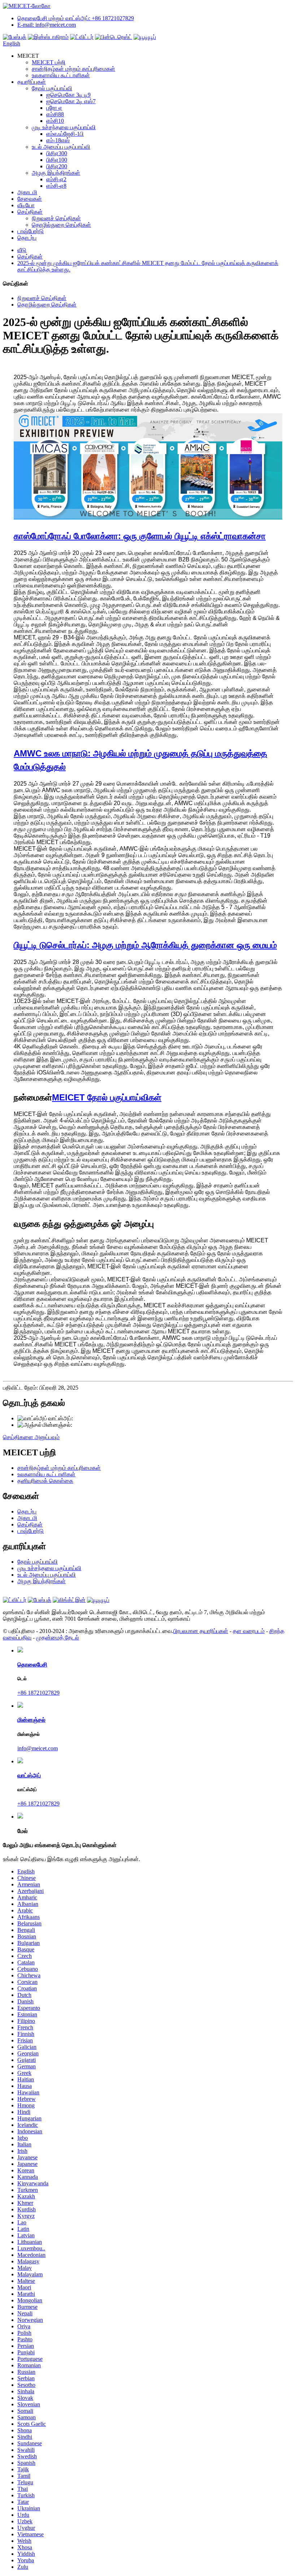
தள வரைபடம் (249, 1631)
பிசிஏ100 (57, 160)
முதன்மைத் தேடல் (58, 1637)
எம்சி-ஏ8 (56, 186)
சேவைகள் (30, 199)
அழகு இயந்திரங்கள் (56, 173)
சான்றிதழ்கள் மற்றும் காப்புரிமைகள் (73, 69)
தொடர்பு (27, 238)
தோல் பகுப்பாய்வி (52, 88)
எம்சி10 (55, 121)
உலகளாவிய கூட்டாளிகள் (61, 75)
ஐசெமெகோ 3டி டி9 (68, 95)
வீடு (22, 250)
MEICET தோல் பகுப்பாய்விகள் (107, 1097)
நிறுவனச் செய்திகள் (56, 218)
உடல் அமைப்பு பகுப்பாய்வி (61, 147)
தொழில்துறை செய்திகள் (61, 225)
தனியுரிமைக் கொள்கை (45, 1481)
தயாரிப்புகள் (32, 82)
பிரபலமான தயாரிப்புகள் (201, 1631)
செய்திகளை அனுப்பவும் (31, 1437)
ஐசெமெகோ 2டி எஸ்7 (71, 101)
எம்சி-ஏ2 (56, 179)
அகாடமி (27, 192)
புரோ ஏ (54, 108)
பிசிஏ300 (57, 153)
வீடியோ (26, 205)
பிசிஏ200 (57, 166)
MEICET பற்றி (49, 62)
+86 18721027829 (94, 1418)
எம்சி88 (55, 114)
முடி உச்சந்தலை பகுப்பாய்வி (64, 127)
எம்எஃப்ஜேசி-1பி (65, 134)
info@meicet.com (92, 1425)
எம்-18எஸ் (58, 140)
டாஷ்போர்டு (31, 231)
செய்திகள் (30, 212)
